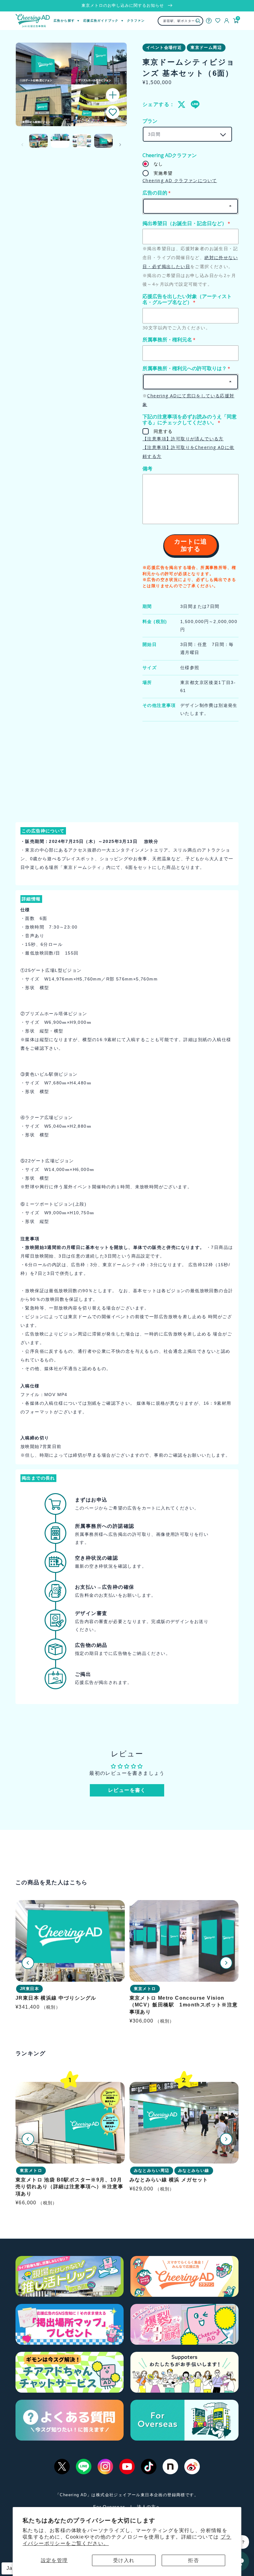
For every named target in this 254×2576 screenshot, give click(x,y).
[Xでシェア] (182, 105)
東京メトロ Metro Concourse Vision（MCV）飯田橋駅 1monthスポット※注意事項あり (184, 2005)
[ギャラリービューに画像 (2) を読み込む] (60, 141)
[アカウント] (227, 21)
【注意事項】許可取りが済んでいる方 (183, 439)
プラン (150, 121)
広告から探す (64, 21)
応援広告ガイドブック (101, 21)
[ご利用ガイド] (209, 21)
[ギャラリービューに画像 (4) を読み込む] (103, 141)
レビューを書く (127, 1790)
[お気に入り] (218, 21)
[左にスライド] (22, 145)
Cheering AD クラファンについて (180, 180)
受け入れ (124, 2560)
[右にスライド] (120, 145)
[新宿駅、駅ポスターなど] (198, 21)
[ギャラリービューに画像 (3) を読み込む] (82, 141)
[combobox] (181, 21)
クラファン (136, 21)
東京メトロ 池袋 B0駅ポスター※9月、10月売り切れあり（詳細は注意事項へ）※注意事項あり (69, 2187)
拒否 (193, 2560)
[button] (113, 112)
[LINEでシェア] (195, 105)
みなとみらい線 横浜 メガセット (169, 2180)
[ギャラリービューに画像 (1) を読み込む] (38, 141)
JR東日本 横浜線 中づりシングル (56, 1998)
